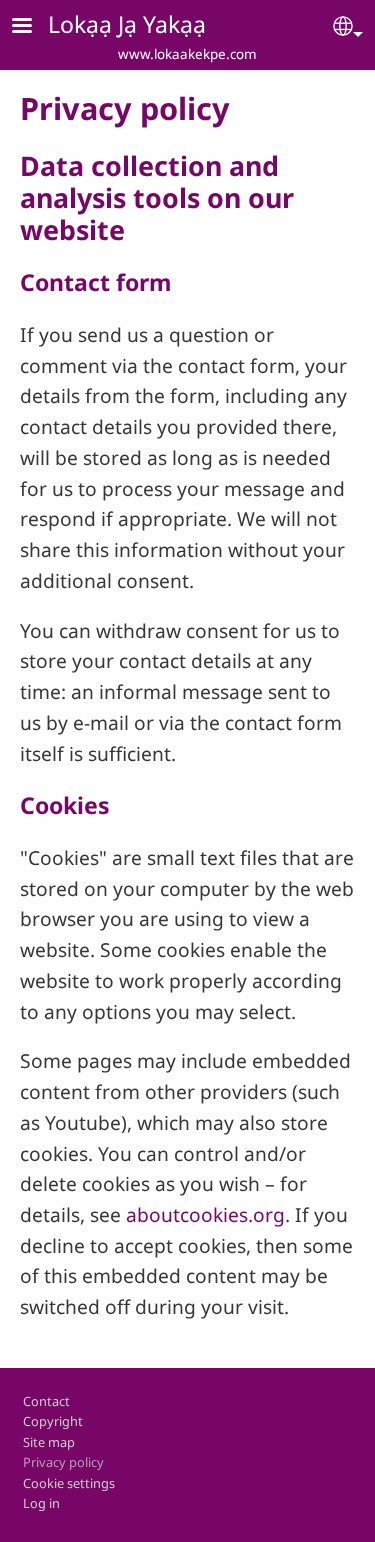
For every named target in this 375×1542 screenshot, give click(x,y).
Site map (49, 1442)
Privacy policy (63, 1462)
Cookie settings (69, 1483)
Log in (41, 1503)
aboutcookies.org (205, 1214)
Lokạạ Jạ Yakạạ (127, 24)
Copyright (53, 1421)
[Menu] (34, 27)
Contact (46, 1401)
